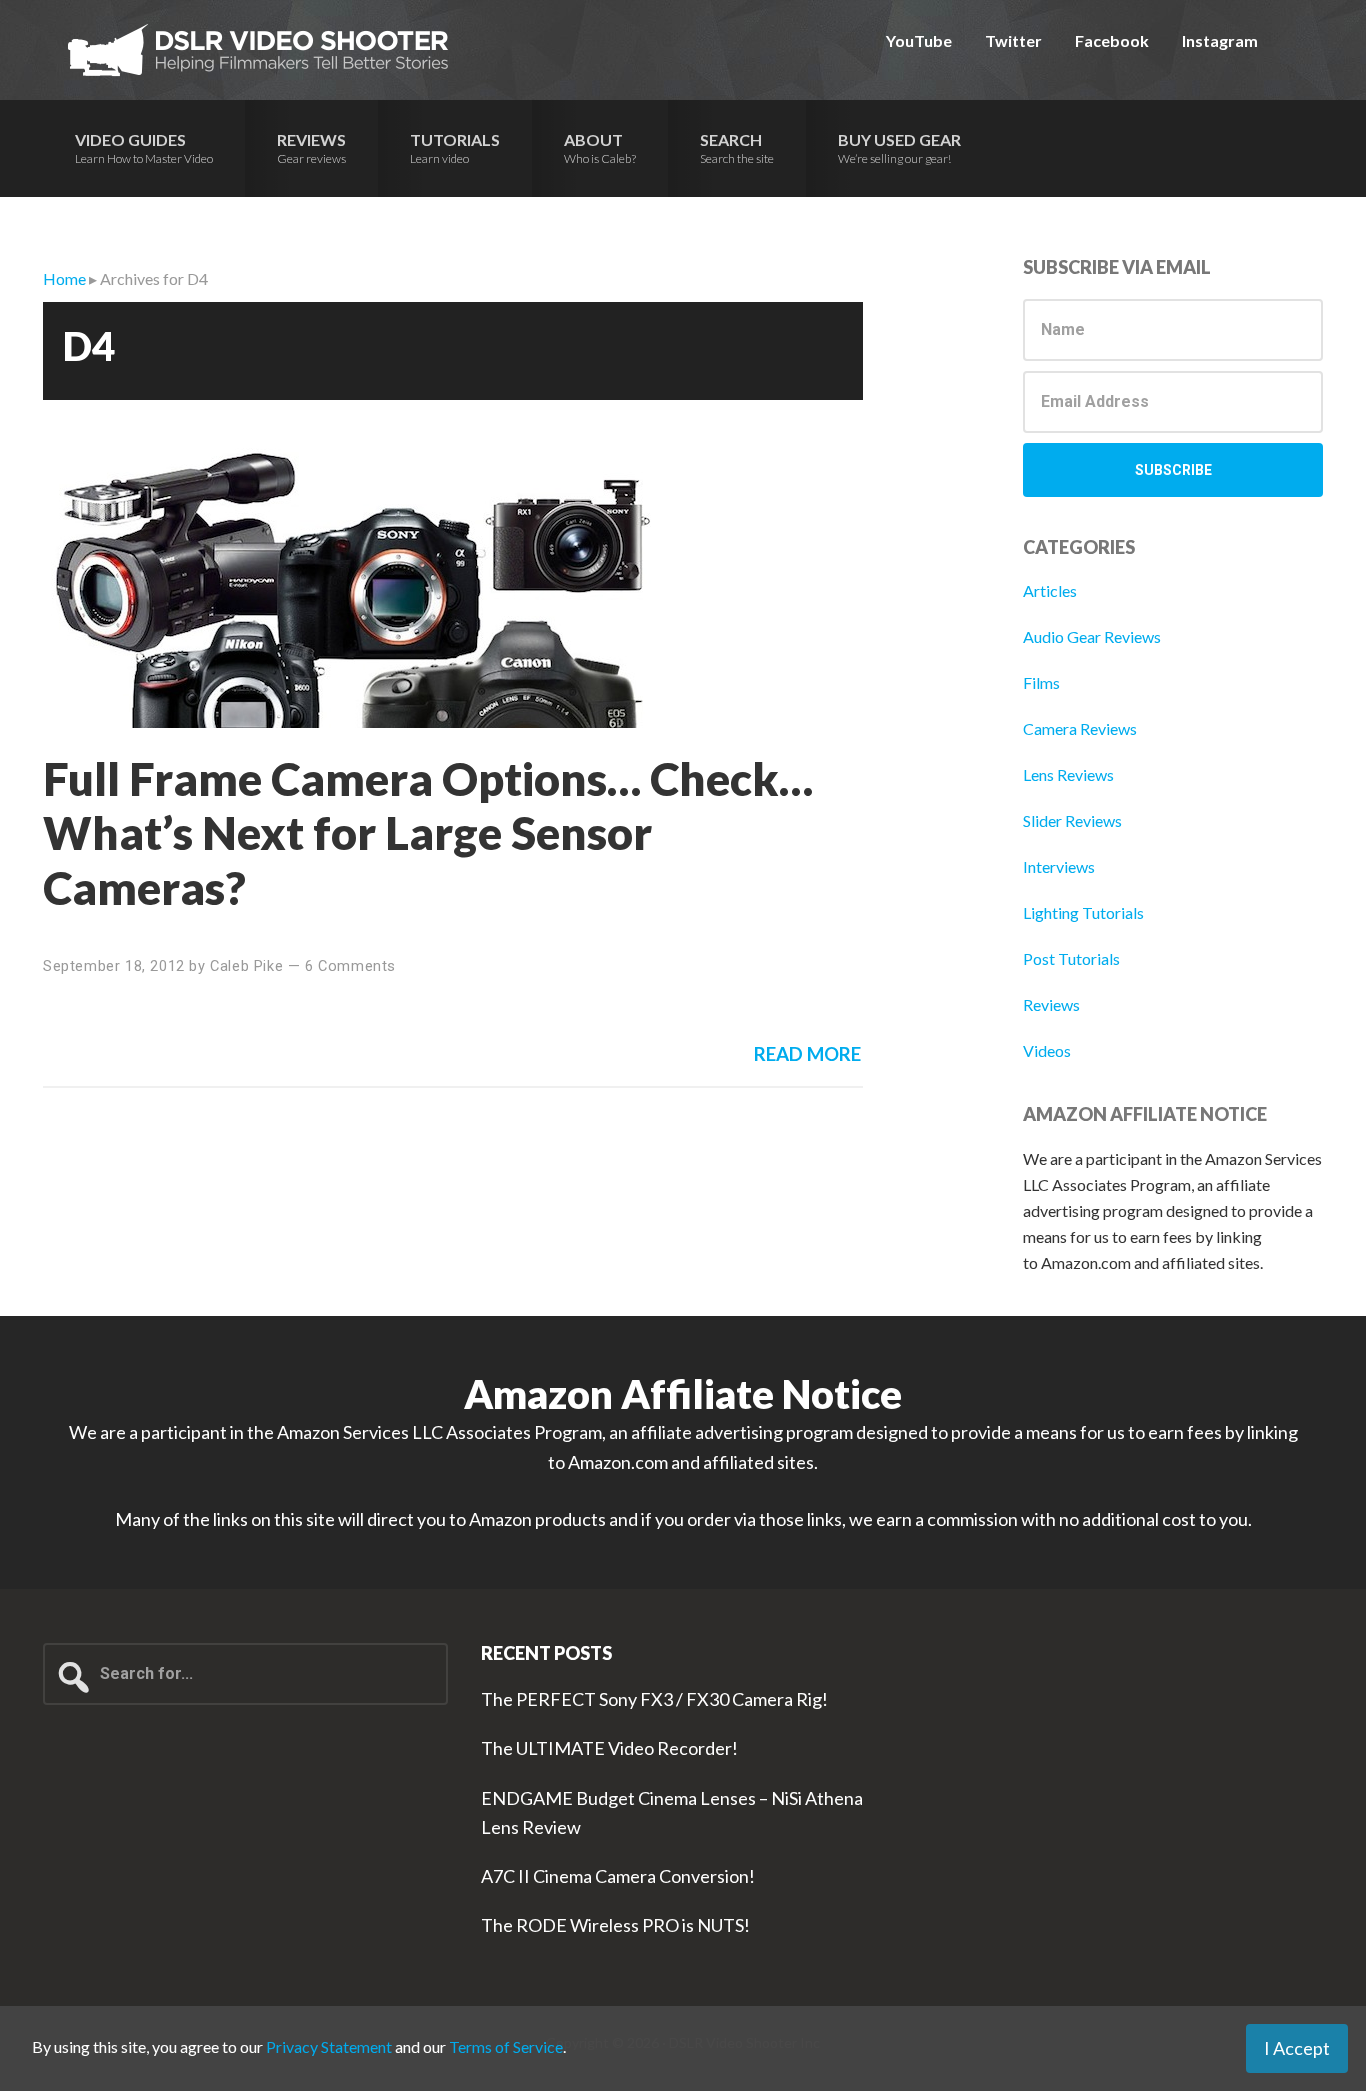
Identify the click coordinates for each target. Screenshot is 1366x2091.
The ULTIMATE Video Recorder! (609, 1748)
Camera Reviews (1080, 728)
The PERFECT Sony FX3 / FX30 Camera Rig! (654, 1699)
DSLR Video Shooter (258, 50)
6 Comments (350, 966)
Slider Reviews (1072, 820)
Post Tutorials (1071, 958)
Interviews (1059, 866)
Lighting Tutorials (1083, 912)
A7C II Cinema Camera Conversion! (618, 1876)
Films (1041, 682)
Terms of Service (506, 2046)
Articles (1050, 590)
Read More (807, 1054)
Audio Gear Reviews (1092, 636)
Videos (1047, 1050)
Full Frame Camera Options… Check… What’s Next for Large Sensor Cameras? (428, 833)
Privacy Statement (329, 2046)
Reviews (1051, 1004)
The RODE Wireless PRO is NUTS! (615, 1925)
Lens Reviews (1068, 774)
